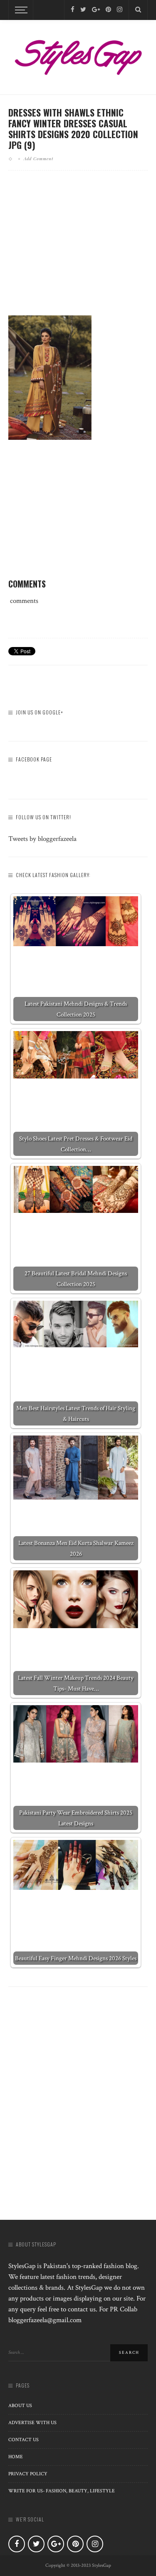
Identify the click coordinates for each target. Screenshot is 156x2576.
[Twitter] (83, 10)
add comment (38, 159)
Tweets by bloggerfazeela (42, 839)
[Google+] (96, 10)
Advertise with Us (32, 2423)
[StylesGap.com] (78, 55)
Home (16, 2457)
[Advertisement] (78, 250)
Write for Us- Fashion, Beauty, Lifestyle (62, 2491)
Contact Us (24, 2440)
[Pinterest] (108, 10)
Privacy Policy (28, 2474)
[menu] (20, 10)
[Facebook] (73, 10)
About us (20, 2406)
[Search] (138, 10)
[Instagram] (120, 10)
